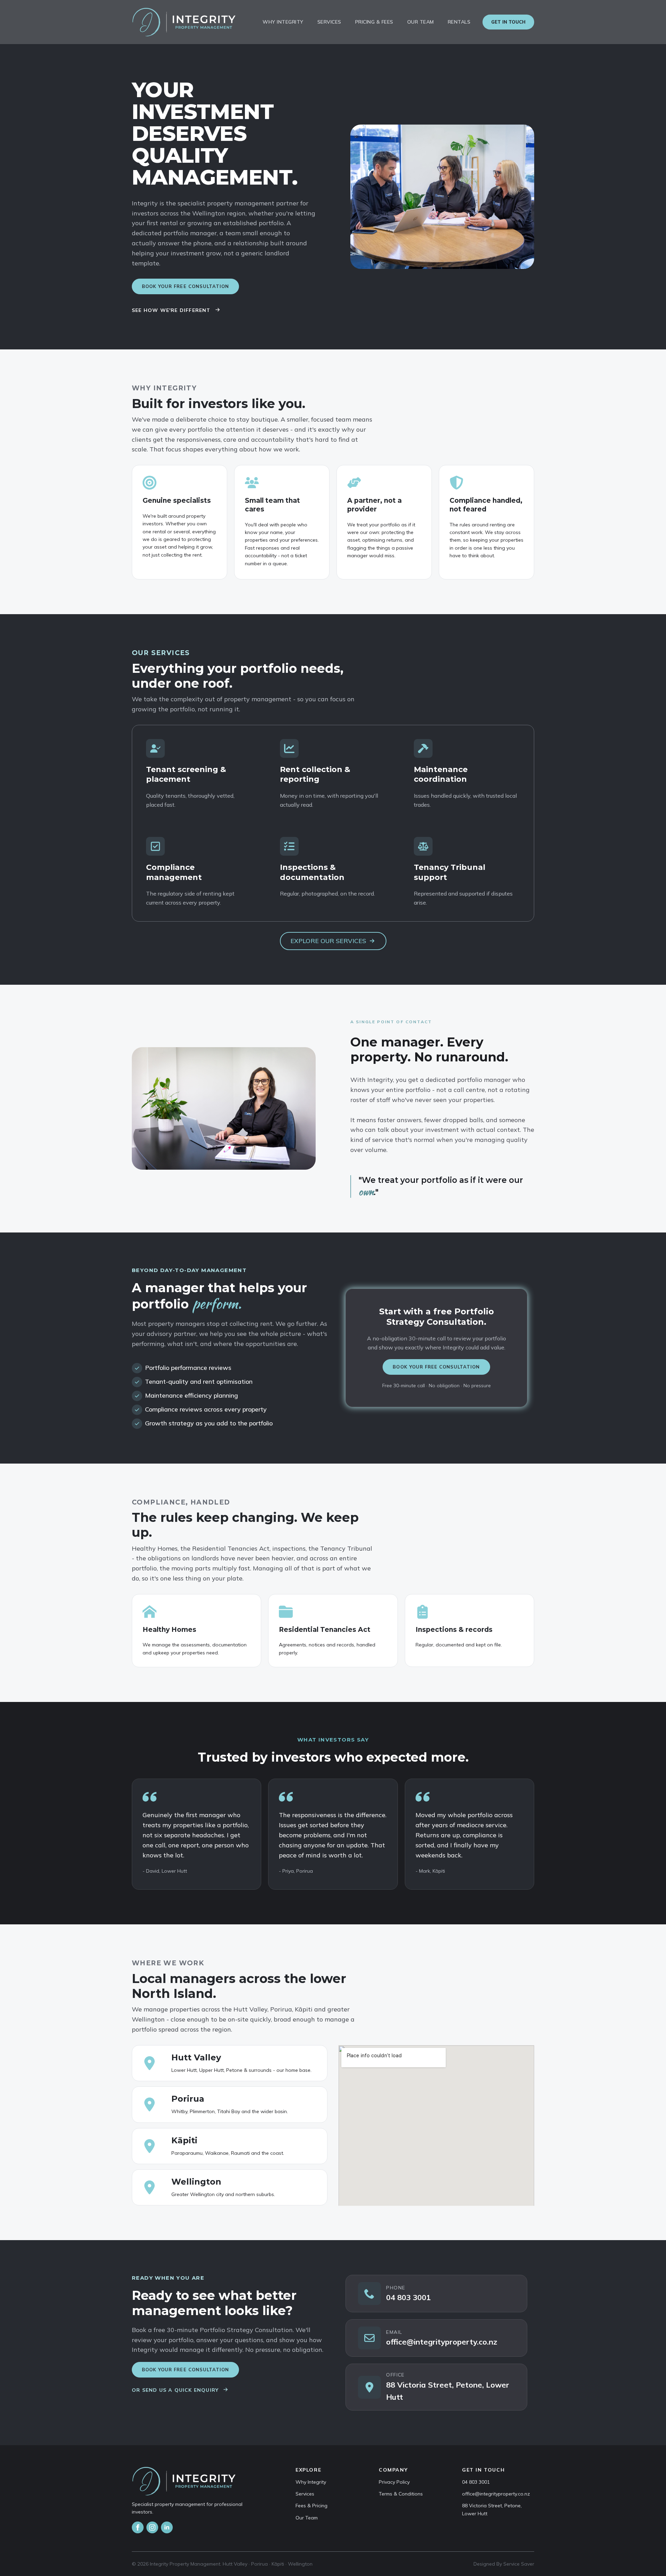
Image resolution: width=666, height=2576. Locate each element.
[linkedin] (167, 2527)
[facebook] (138, 2527)
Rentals (459, 22)
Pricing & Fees (374, 22)
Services (329, 22)
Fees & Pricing (311, 2506)
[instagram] (152, 2527)
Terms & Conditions (401, 2494)
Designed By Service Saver (504, 2564)
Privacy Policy (394, 2482)
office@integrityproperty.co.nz (496, 2494)
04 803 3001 (476, 2482)
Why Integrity (283, 22)
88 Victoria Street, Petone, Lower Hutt (492, 2509)
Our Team (421, 22)
